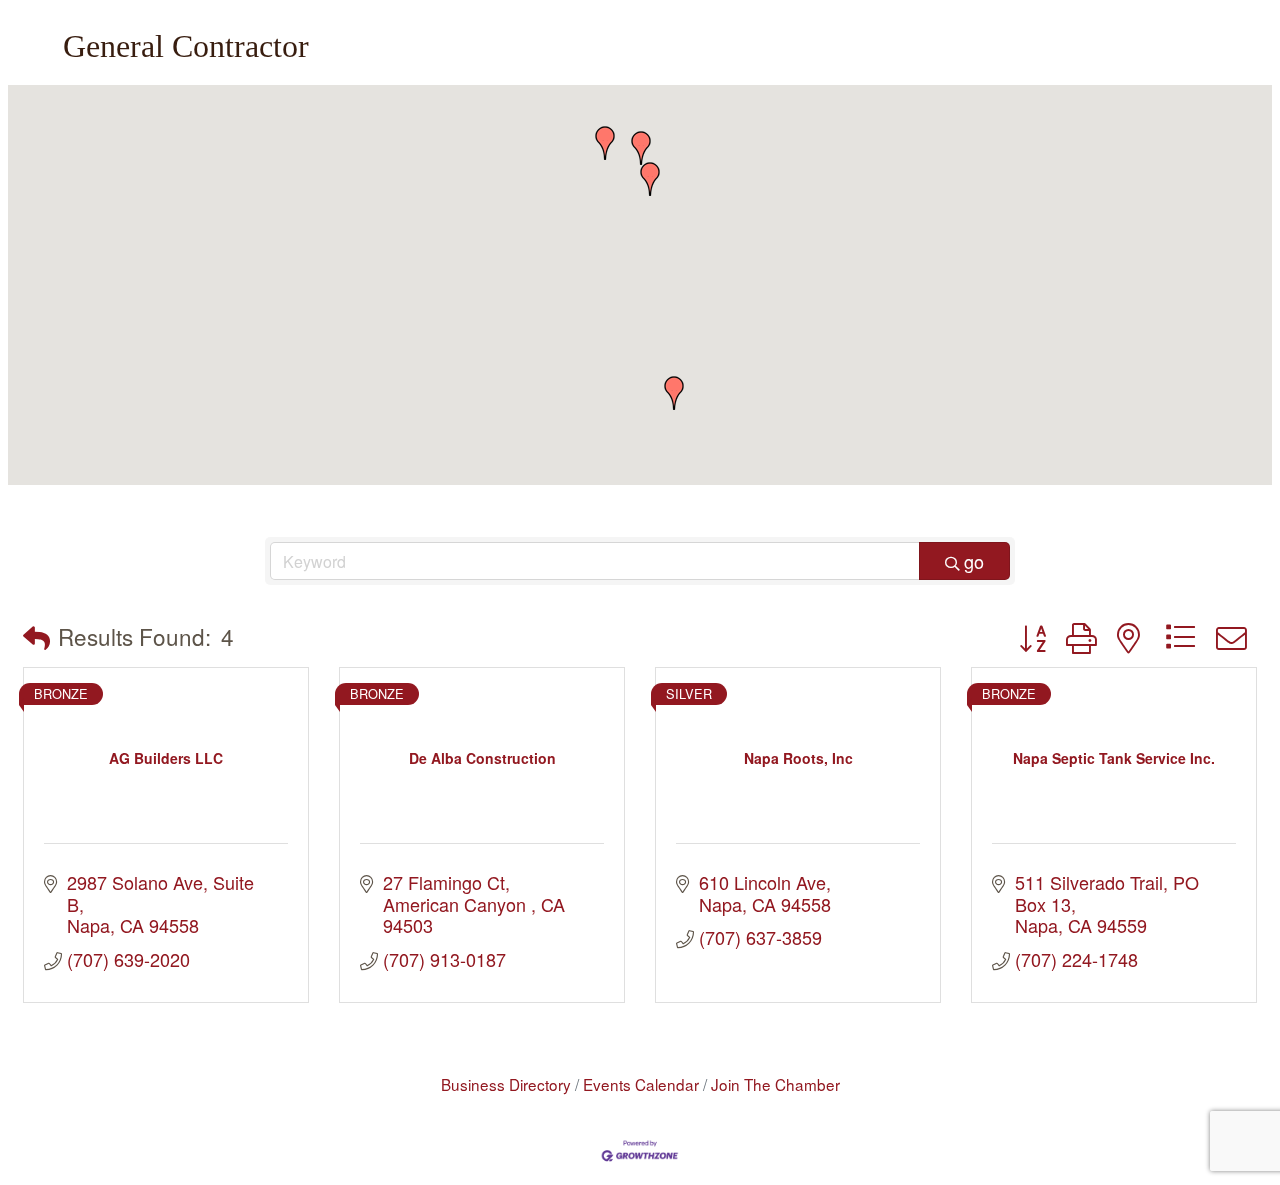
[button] (650, 179)
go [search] (974, 561)
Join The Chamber (775, 1084)
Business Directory (506, 1084)
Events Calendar (641, 1084)
